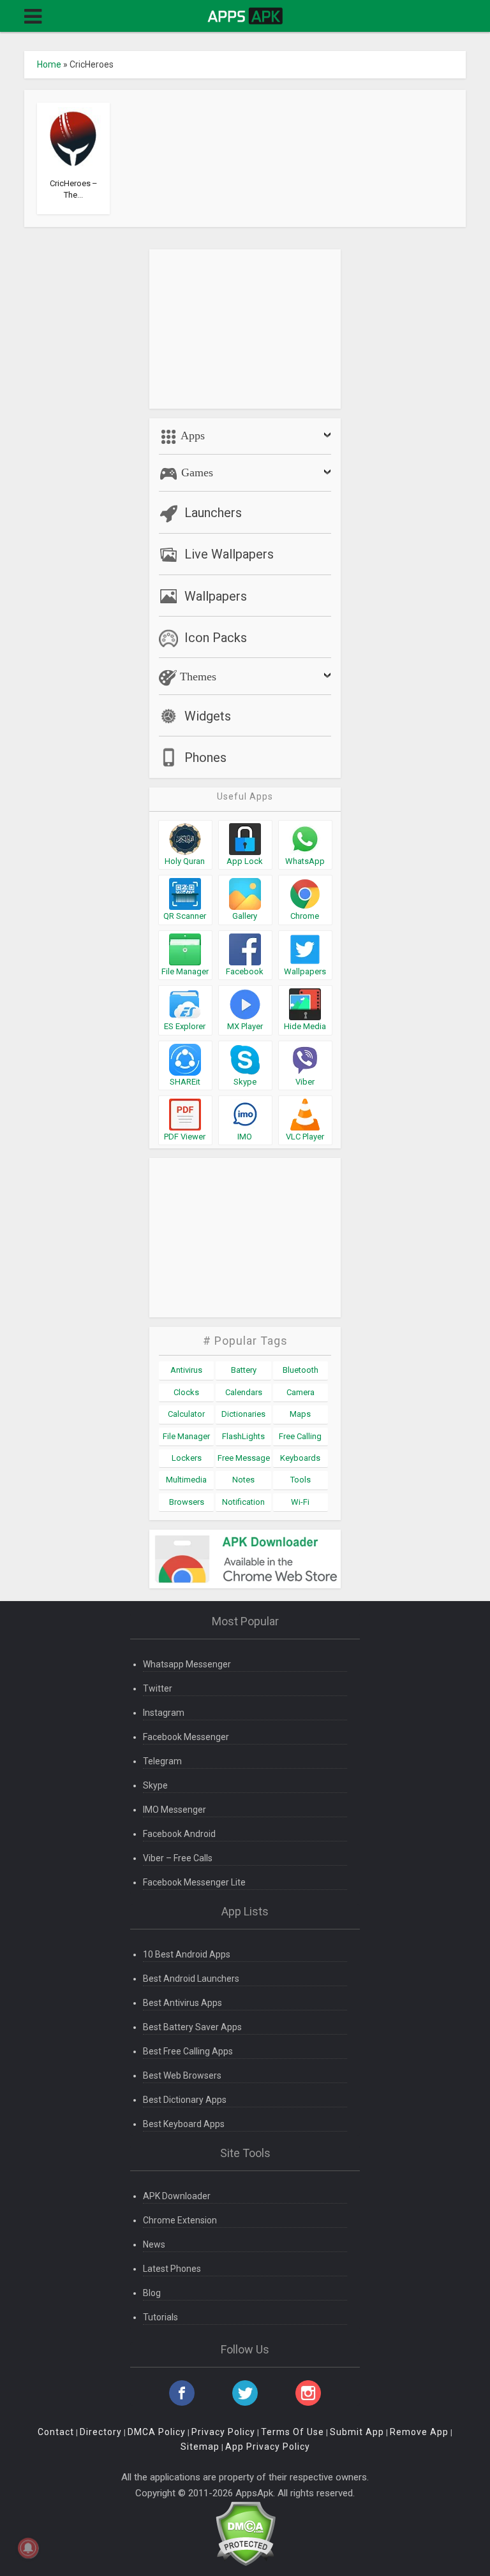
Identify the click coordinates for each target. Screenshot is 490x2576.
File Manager (186, 1436)
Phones (205, 757)
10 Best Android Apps (187, 1954)
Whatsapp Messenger (187, 1664)
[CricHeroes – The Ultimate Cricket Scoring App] (73, 138)
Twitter (158, 1688)
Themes (197, 677)
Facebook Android (179, 1834)
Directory (101, 2432)
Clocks (186, 1392)
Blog (152, 2293)
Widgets (208, 716)
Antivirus (186, 1370)
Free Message (244, 1458)
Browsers (187, 1502)
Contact (56, 2432)
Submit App (357, 2432)
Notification (243, 1502)
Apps (191, 435)
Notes (243, 1480)
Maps (300, 1414)
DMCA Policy (157, 2432)
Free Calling (300, 1436)
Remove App (419, 2432)
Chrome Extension (180, 2220)
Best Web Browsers (182, 2075)
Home (49, 64)
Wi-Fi (300, 1502)
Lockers (187, 1458)
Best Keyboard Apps (184, 2124)
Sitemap (200, 2447)
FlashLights (243, 1436)
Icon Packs (216, 638)
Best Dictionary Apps (185, 2100)
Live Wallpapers (229, 554)
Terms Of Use (293, 2432)
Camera (301, 1392)
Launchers (213, 513)
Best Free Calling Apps (188, 2051)
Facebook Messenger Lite (194, 1882)
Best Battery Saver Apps (192, 2027)
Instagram (164, 1713)
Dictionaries (243, 1414)
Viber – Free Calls (178, 1858)
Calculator (186, 1414)
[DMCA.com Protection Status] (245, 2533)
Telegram (162, 1761)
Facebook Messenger (186, 1737)
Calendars (244, 1392)
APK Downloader (177, 2196)
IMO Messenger (174, 1810)
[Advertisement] (245, 329)
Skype (155, 1785)
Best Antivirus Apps (182, 2003)
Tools (301, 1480)
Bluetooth (301, 1370)
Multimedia (186, 1480)
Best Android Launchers (191, 1979)
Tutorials (160, 2317)
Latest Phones (172, 2269)
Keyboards (300, 1458)
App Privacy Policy (268, 2447)
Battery (244, 1370)
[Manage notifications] (28, 2548)
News (154, 2244)
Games (196, 472)
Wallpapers (216, 596)
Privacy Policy (223, 2432)
